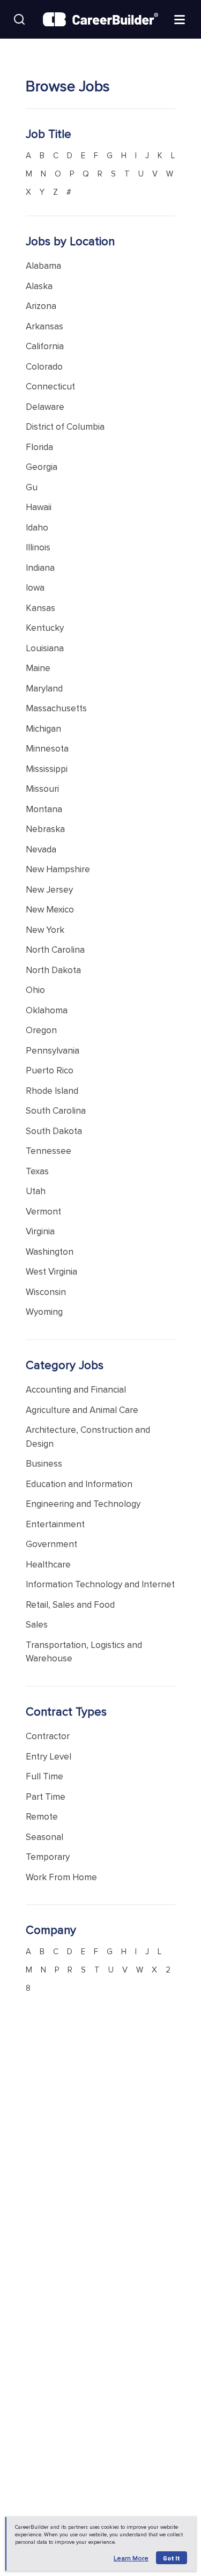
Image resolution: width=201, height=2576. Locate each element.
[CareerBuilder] (100, 20)
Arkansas (44, 326)
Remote (42, 1817)
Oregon (41, 1030)
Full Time (44, 1776)
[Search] (19, 19)
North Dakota (53, 970)
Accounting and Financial (76, 1390)
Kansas (40, 608)
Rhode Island (52, 1091)
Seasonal (44, 1837)
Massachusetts (56, 708)
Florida (39, 447)
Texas (37, 1171)
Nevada (41, 849)
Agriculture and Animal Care (82, 1410)
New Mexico (50, 910)
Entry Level (49, 1757)
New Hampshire (58, 869)
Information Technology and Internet (100, 1584)
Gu (32, 487)
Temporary (48, 1857)
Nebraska (45, 829)
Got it (172, 2558)
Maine (38, 668)
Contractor (48, 1736)
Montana (44, 809)
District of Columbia (65, 427)
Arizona (41, 306)
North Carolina (55, 950)
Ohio (35, 990)
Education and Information (79, 1484)
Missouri (42, 789)
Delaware (45, 407)
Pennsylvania (53, 1051)
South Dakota (54, 1131)
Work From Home (61, 1877)
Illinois (38, 547)
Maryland (44, 689)
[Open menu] (180, 19)
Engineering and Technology (83, 1504)
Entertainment (55, 1524)
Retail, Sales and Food (70, 1605)
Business (44, 1464)
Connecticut (50, 387)
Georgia (42, 467)
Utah (36, 1191)
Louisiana (45, 648)
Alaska (39, 286)
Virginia (40, 1231)
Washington (50, 1252)
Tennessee (49, 1151)
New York (45, 930)
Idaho (37, 528)
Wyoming (44, 1312)
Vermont (43, 1212)
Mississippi (47, 769)
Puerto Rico (50, 1070)
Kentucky (45, 628)
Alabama (43, 266)
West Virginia (51, 1272)
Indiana (40, 568)
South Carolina (56, 1111)
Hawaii (39, 507)
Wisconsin (46, 1292)
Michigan (43, 729)
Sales (37, 1625)
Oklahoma (47, 1010)
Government (51, 1544)
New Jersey (49, 890)
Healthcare (48, 1565)
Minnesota (47, 749)
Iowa (35, 588)
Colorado (44, 367)
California (45, 346)
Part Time (46, 1797)
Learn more (131, 2559)
